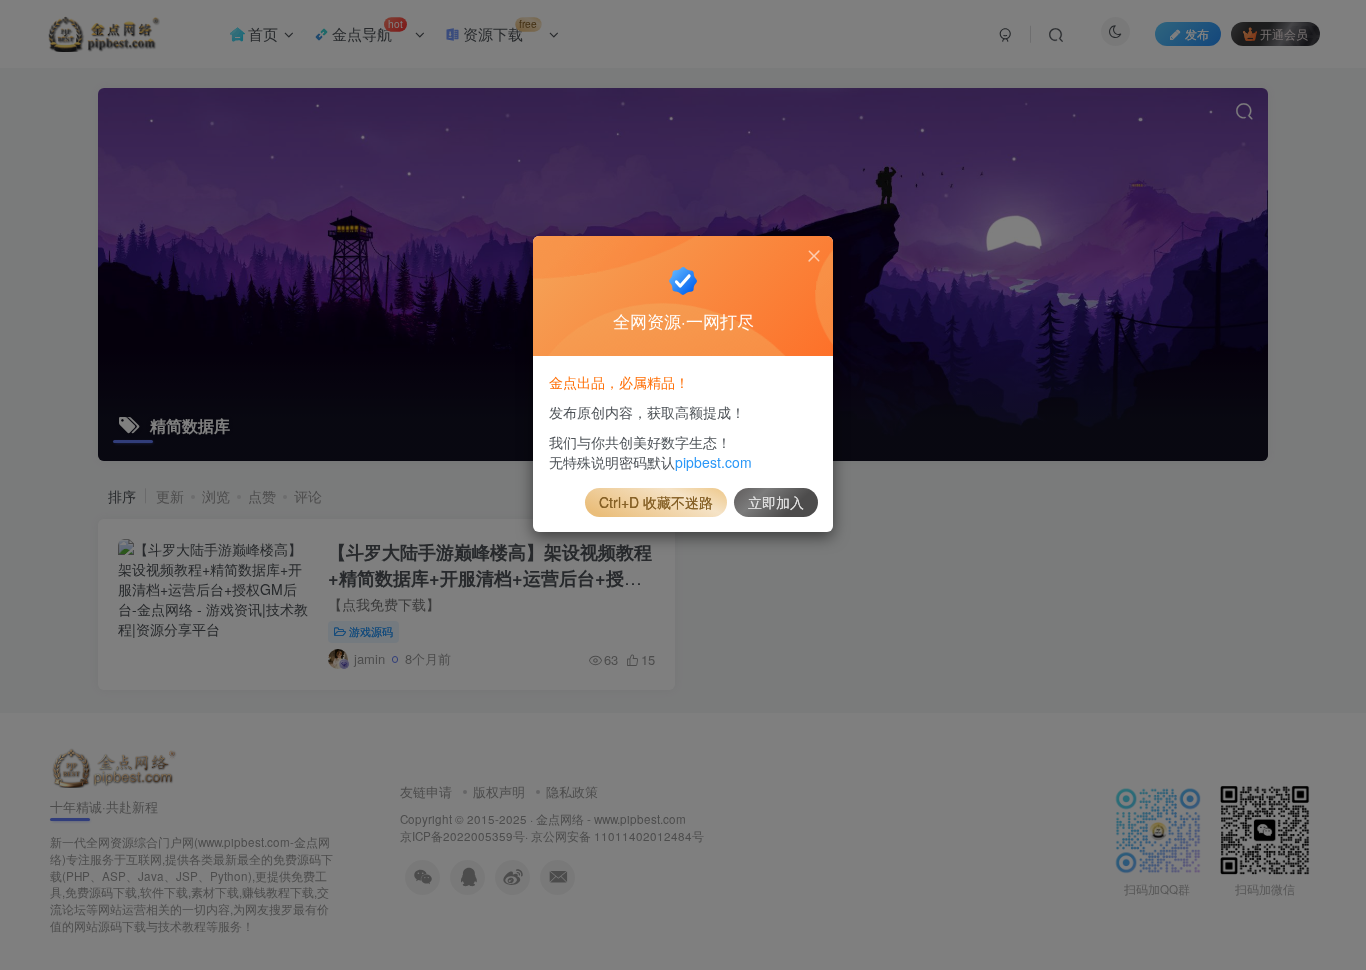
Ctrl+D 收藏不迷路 (656, 502)
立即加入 (776, 502)
